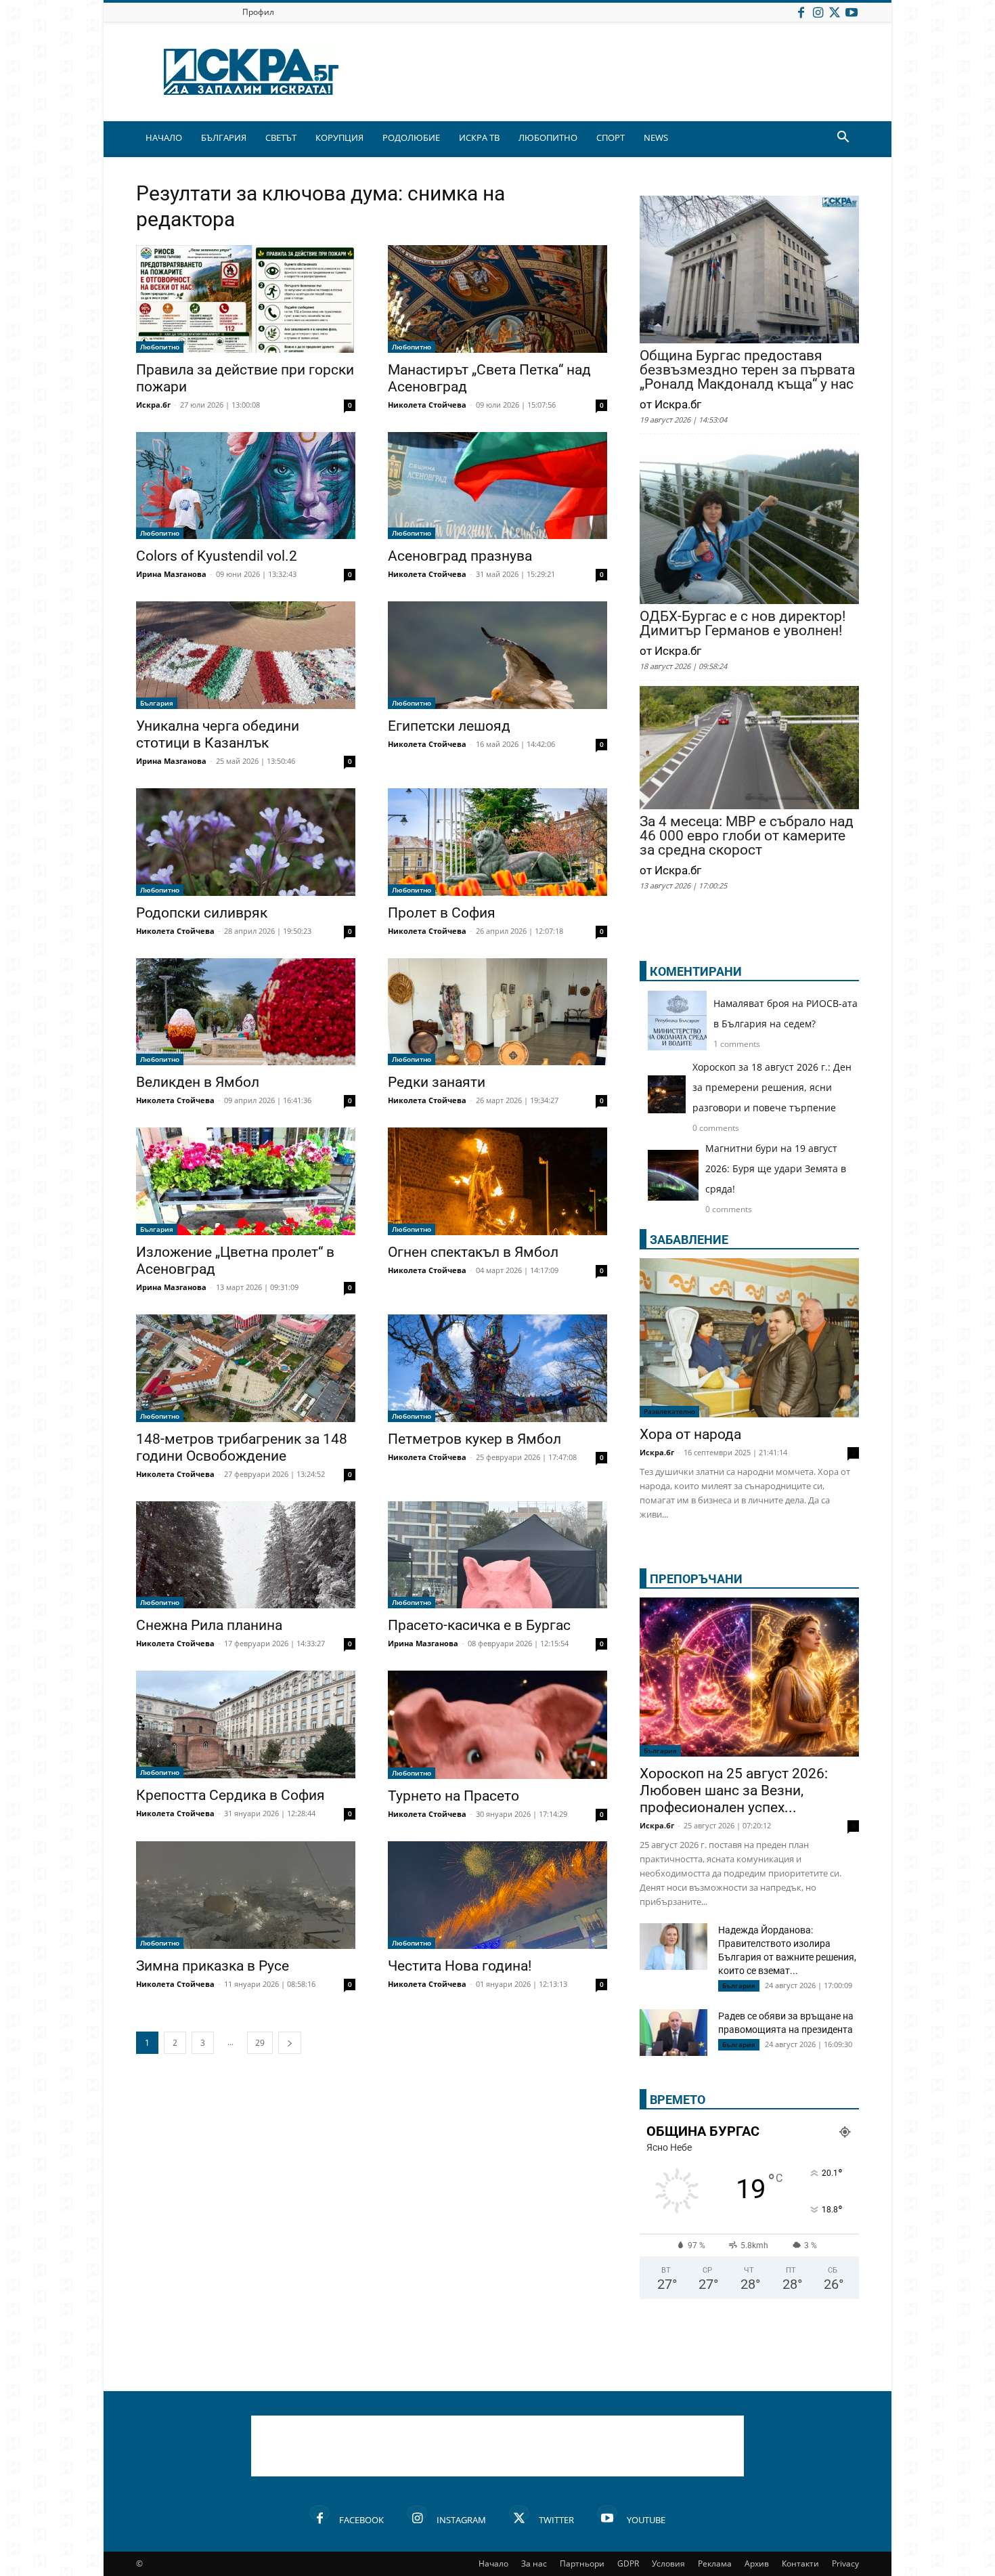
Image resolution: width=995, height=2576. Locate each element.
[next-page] (290, 2043)
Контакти (800, 2563)
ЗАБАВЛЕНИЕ (689, 1240)
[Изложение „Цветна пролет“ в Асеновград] (246, 1181)
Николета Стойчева (427, 405)
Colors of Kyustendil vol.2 (217, 556)
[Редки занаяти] (497, 1012)
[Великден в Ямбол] (246, 1012)
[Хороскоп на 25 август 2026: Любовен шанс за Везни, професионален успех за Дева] (749, 1677)
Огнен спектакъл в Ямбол (473, 1252)
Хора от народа (690, 1434)
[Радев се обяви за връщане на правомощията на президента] (673, 2033)
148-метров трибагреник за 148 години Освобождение (242, 1447)
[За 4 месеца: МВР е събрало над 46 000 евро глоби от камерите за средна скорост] (749, 749)
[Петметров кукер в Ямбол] (497, 1368)
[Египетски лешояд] (497, 655)
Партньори (582, 2563)
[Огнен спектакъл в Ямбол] (497, 1181)
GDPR (628, 2563)
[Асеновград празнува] (497, 486)
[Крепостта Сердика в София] (246, 1724)
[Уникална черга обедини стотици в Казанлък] (246, 655)
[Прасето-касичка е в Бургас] (497, 1555)
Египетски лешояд (449, 726)
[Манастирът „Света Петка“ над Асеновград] (497, 299)
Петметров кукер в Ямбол (474, 1439)
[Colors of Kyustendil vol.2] (246, 486)
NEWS (656, 137)
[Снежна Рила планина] (246, 1555)
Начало (493, 2563)
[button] (843, 138)
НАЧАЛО (164, 137)
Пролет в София (442, 913)
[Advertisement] (497, 2446)
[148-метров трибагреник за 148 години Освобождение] (246, 1368)
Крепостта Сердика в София (230, 1795)
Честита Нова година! (460, 1966)
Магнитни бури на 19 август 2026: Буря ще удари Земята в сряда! (776, 1168)
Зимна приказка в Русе (213, 1966)
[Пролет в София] (497, 842)
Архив (757, 2563)
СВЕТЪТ (281, 137)
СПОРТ (611, 137)
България (157, 703)
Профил (258, 12)
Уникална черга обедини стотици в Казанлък (218, 734)
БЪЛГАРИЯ (224, 137)
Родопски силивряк (202, 913)
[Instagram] (818, 12)
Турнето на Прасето (454, 1796)
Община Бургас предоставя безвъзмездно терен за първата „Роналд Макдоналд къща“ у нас (747, 370)
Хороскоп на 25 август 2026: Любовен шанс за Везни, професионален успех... (734, 1790)
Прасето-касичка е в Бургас (479, 1625)
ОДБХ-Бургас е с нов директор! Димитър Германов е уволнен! (743, 624)
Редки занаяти (437, 1082)
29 (260, 2043)
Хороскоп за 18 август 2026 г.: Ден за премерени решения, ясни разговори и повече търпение (772, 1087)
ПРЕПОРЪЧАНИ (696, 1579)
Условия (668, 2563)
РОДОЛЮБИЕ (411, 137)
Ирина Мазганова (171, 574)
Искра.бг (153, 405)
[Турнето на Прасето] (497, 1725)
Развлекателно (669, 1411)
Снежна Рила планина (209, 1625)
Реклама (715, 2563)
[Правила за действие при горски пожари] (246, 299)
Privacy (845, 2563)
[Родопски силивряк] (246, 842)
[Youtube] (852, 12)
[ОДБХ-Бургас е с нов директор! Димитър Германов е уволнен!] (749, 523)
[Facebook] (801, 12)
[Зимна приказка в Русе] (246, 1895)
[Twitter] (835, 12)
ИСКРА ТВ (479, 137)
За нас (534, 2563)
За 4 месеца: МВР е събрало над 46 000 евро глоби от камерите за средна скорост (747, 836)
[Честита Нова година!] (497, 1895)
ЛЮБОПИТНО (548, 137)
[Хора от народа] (749, 1338)
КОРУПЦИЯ (339, 137)
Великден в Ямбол (198, 1082)
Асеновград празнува (460, 556)
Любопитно (160, 347)
